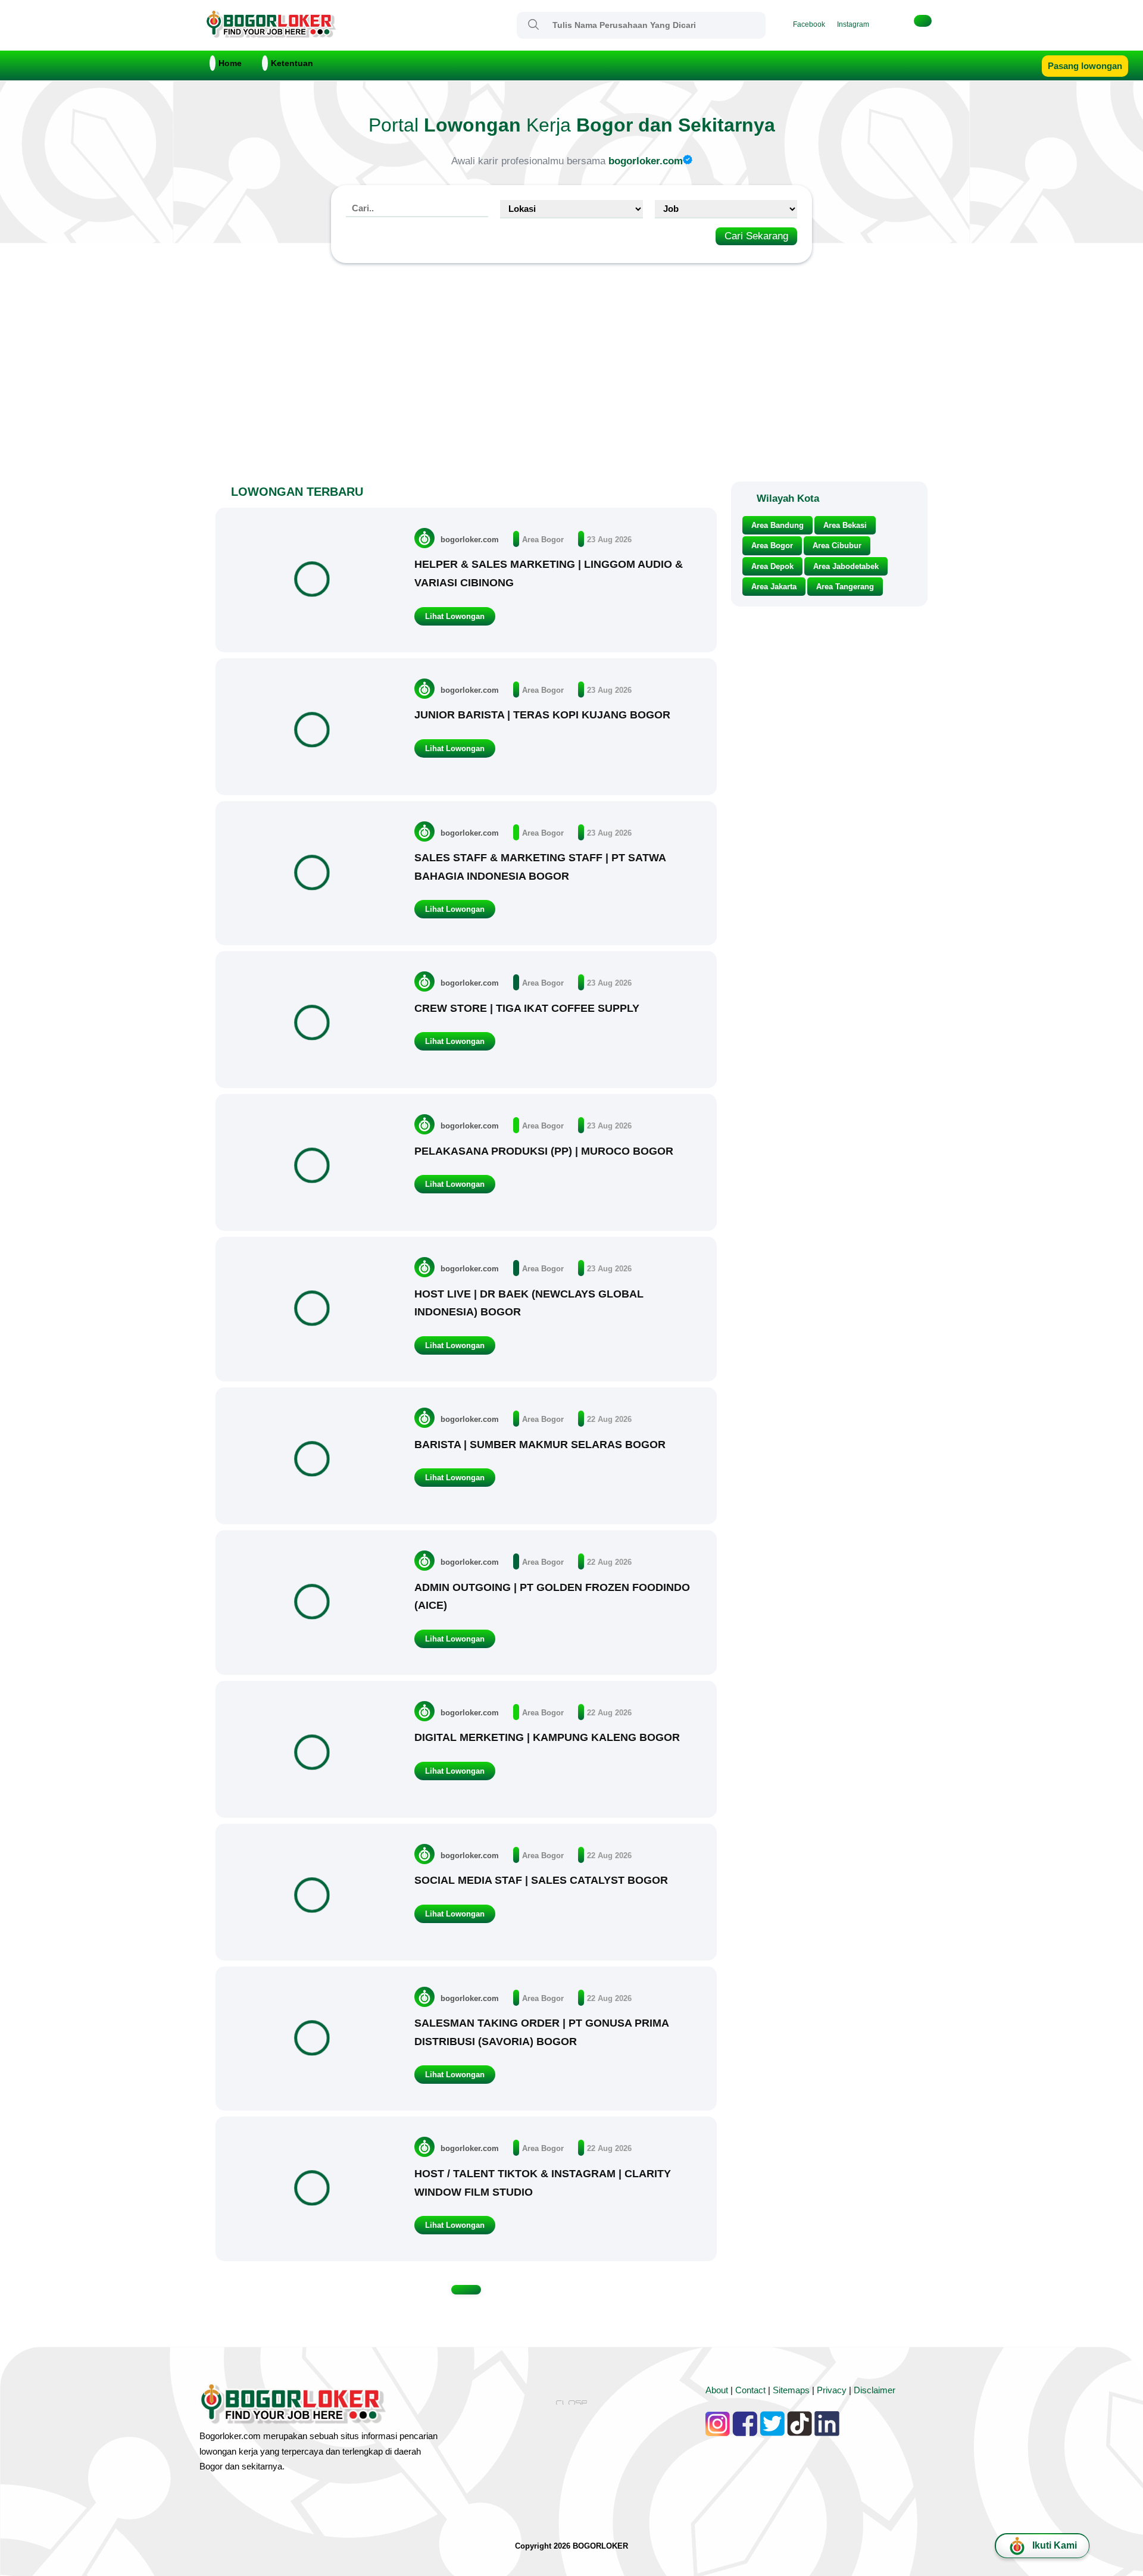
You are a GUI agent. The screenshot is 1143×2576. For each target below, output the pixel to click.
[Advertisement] (571, 377)
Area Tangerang (845, 587)
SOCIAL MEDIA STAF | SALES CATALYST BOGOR (541, 1880)
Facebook (809, 24)
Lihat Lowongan (455, 616)
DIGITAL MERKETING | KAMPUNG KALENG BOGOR (547, 1737)
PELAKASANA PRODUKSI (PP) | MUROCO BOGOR (544, 1151)
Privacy (832, 2390)
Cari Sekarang (756, 236)
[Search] (533, 24)
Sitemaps (791, 2390)
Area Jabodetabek (846, 566)
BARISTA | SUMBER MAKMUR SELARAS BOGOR (540, 1445)
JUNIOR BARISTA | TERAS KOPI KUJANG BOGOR (542, 715)
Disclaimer (875, 2390)
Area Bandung (777, 525)
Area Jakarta (774, 587)
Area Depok (772, 566)
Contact (750, 2390)
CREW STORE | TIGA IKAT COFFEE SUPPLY (527, 1008)
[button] (923, 21)
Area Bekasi (845, 525)
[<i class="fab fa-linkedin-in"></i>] (881, 24)
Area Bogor (543, 540)
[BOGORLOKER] (271, 33)
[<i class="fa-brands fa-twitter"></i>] (893, 24)
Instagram (853, 24)
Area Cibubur (837, 545)
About (717, 2390)
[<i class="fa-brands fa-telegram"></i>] (905, 24)
